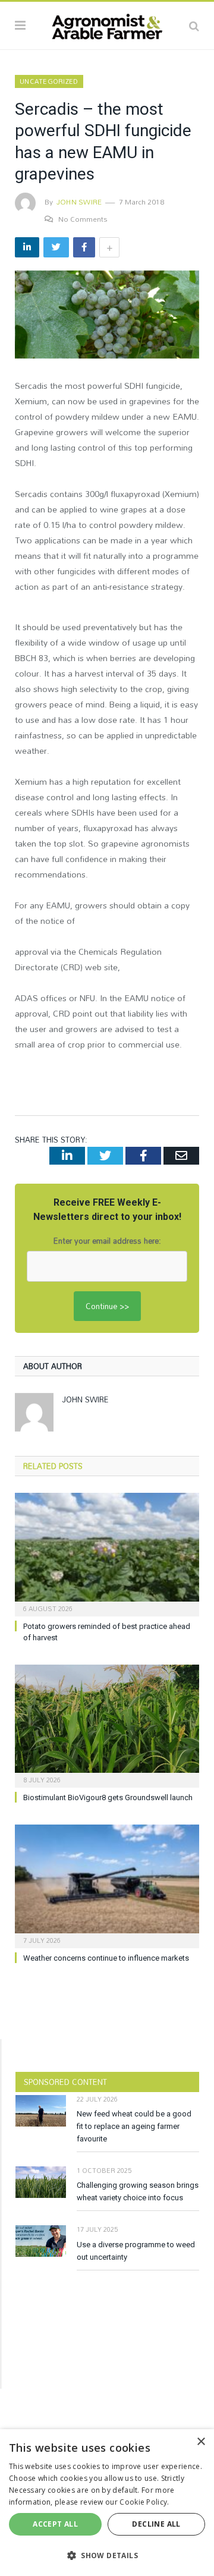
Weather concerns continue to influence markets (106, 1958)
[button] (107, 2555)
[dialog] (107, 2503)
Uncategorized (49, 81)
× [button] (201, 2442)
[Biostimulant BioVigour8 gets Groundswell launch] (107, 1725)
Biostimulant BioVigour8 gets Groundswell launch (108, 1797)
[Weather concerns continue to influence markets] (107, 1885)
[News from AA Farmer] (107, 24)
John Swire (79, 202)
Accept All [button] (55, 2524)
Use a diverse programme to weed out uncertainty (136, 2251)
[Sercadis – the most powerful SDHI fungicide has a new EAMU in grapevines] (107, 316)
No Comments (83, 219)
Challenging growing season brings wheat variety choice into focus (138, 2191)
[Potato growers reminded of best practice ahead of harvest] (107, 1553)
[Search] (194, 26)
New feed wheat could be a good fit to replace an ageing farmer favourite (134, 2126)
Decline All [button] (156, 2524)
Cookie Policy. (144, 2502)
